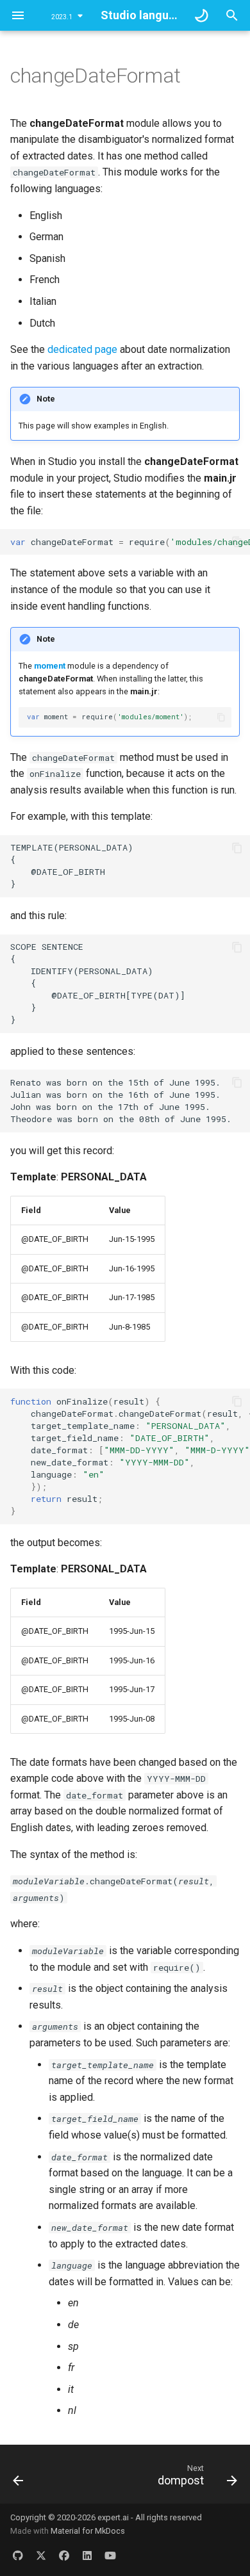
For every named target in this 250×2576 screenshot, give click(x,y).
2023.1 (62, 17)
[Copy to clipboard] (237, 542)
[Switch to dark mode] (201, 15)
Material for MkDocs (88, 2531)
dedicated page (82, 349)
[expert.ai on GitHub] (18, 2556)
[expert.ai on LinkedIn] (87, 2556)
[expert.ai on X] (41, 2556)
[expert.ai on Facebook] (64, 2556)
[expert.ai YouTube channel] (110, 2556)
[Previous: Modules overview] (19, 2478)
